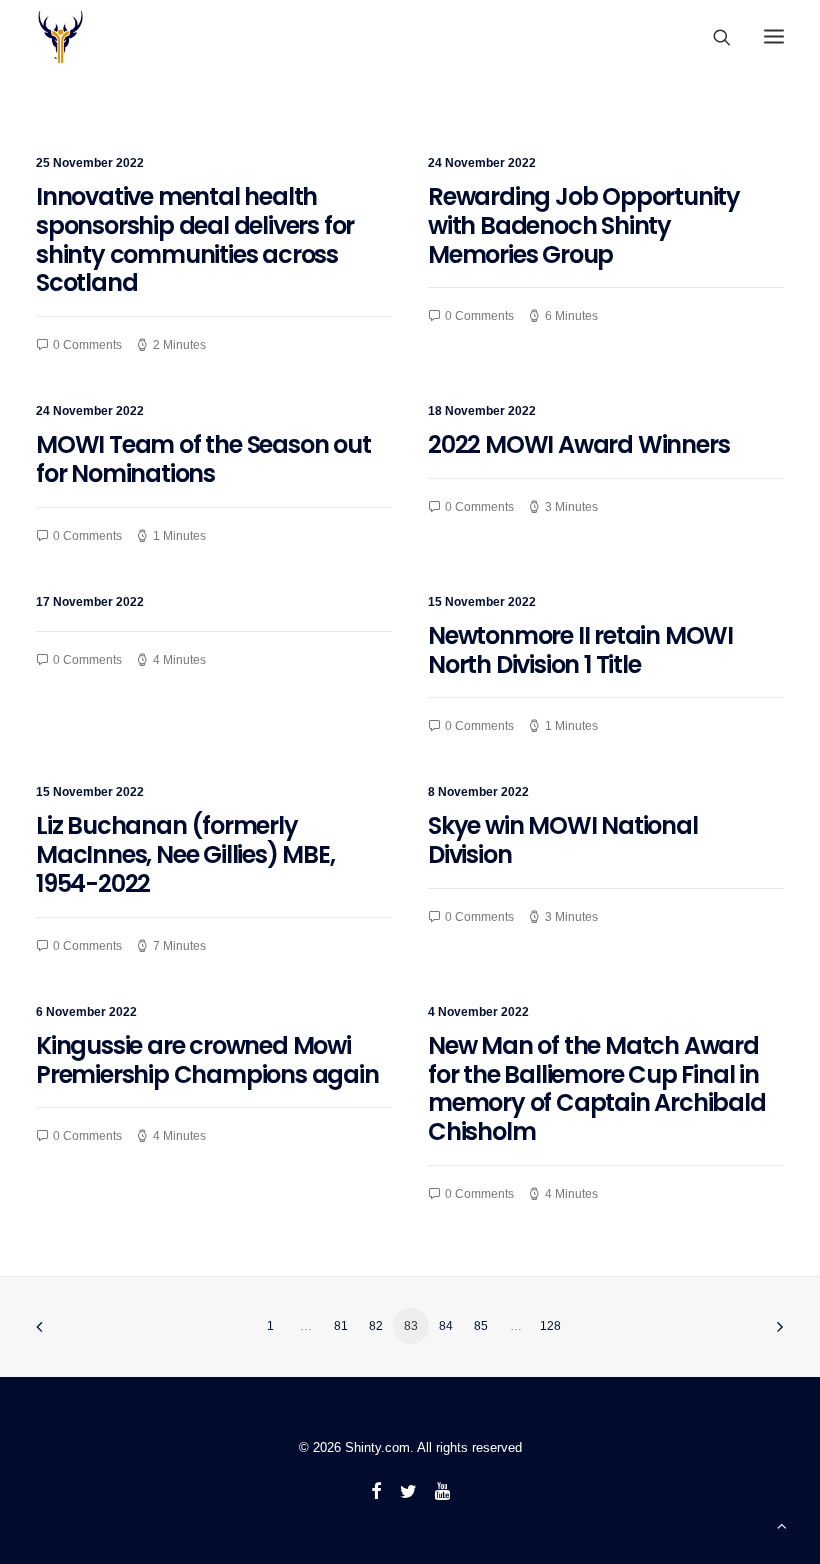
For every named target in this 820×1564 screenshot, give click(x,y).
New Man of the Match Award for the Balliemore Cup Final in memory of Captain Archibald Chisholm (597, 1088)
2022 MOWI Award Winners (578, 444)
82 (376, 1326)
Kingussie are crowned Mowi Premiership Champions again (207, 1060)
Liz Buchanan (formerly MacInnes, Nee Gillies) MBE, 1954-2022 (185, 854)
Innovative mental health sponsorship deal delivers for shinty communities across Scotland (195, 239)
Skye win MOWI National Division (563, 840)
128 (550, 1326)
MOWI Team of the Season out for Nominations (203, 459)
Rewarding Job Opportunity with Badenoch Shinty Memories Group (584, 225)
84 (446, 1326)
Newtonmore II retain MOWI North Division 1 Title (580, 650)
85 (481, 1326)
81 (341, 1326)
